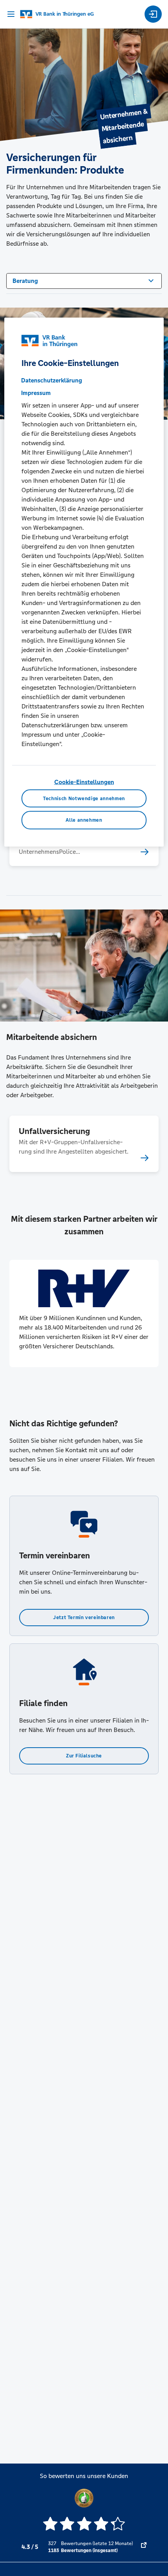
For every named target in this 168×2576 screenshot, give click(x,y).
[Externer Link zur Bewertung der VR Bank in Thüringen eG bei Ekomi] (144, 2547)
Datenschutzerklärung (52, 380)
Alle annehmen (84, 820)
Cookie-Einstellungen (84, 782)
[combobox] (84, 280)
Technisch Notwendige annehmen (84, 798)
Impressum (36, 393)
